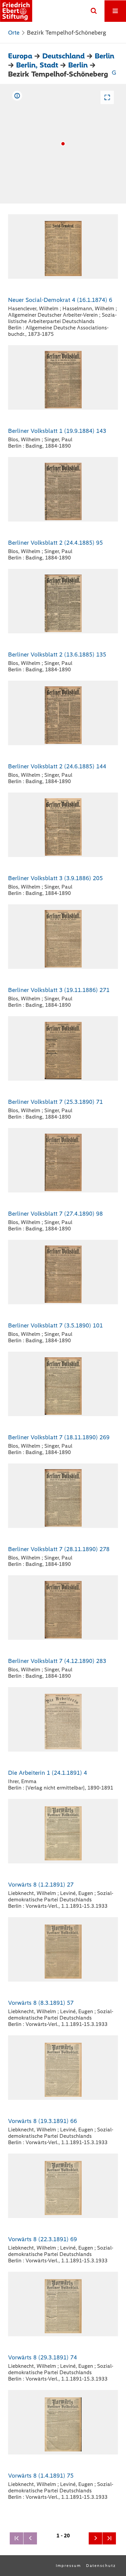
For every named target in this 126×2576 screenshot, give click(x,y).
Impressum (68, 2566)
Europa (20, 56)
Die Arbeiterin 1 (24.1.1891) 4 (48, 1773)
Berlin (104, 56)
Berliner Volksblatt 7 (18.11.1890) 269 (59, 1437)
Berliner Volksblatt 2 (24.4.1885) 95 (55, 543)
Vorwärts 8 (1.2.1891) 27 (41, 1885)
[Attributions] (17, 96)
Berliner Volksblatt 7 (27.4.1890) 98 (55, 1214)
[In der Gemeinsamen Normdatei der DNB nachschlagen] (114, 74)
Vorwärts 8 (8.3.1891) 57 (41, 2003)
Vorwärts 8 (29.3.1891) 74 (43, 2357)
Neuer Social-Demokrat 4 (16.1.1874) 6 (60, 300)
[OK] (94, 11)
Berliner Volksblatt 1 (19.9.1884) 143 (57, 431)
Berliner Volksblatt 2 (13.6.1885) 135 (57, 654)
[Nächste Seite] (95, 2538)
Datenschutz (101, 2566)
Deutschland (64, 56)
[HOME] (16, 11)
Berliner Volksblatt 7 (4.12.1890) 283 (57, 1661)
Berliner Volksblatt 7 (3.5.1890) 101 (55, 1325)
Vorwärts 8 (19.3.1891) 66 (43, 2121)
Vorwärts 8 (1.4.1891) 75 (41, 2476)
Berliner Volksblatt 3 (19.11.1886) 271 (59, 990)
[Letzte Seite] (109, 2538)
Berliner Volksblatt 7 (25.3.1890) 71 (55, 1102)
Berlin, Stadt (37, 65)
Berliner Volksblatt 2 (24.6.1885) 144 (57, 766)
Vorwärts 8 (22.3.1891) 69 (43, 2239)
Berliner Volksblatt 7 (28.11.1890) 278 (59, 1549)
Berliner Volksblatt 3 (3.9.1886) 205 (55, 878)
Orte (14, 33)
